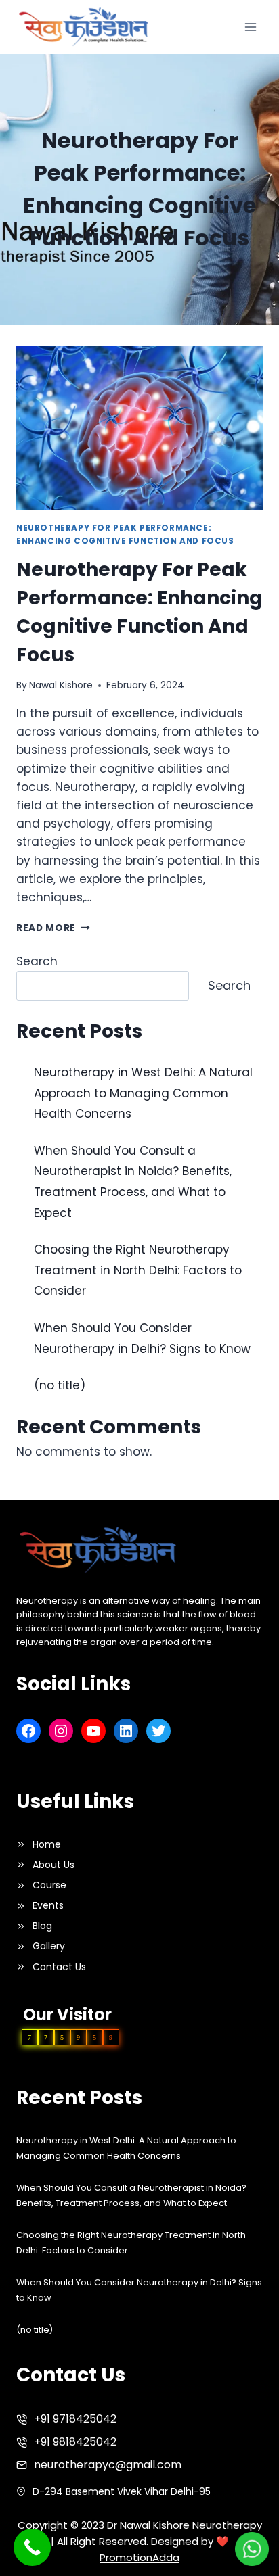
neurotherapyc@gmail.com (108, 2465)
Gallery (49, 1946)
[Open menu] (250, 27)
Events (48, 1905)
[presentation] (139, 428)
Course (49, 1885)
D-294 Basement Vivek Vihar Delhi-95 (122, 2491)
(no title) (60, 1385)
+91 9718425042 (75, 2419)
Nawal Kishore (61, 685)
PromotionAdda (139, 2557)
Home (47, 1844)
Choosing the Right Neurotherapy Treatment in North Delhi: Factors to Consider (138, 1270)
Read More (53, 928)
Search (37, 961)
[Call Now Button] (32, 2547)
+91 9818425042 (75, 2442)
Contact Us (59, 1967)
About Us (53, 1865)
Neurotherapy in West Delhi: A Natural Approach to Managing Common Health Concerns (143, 1093)
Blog (42, 1926)
